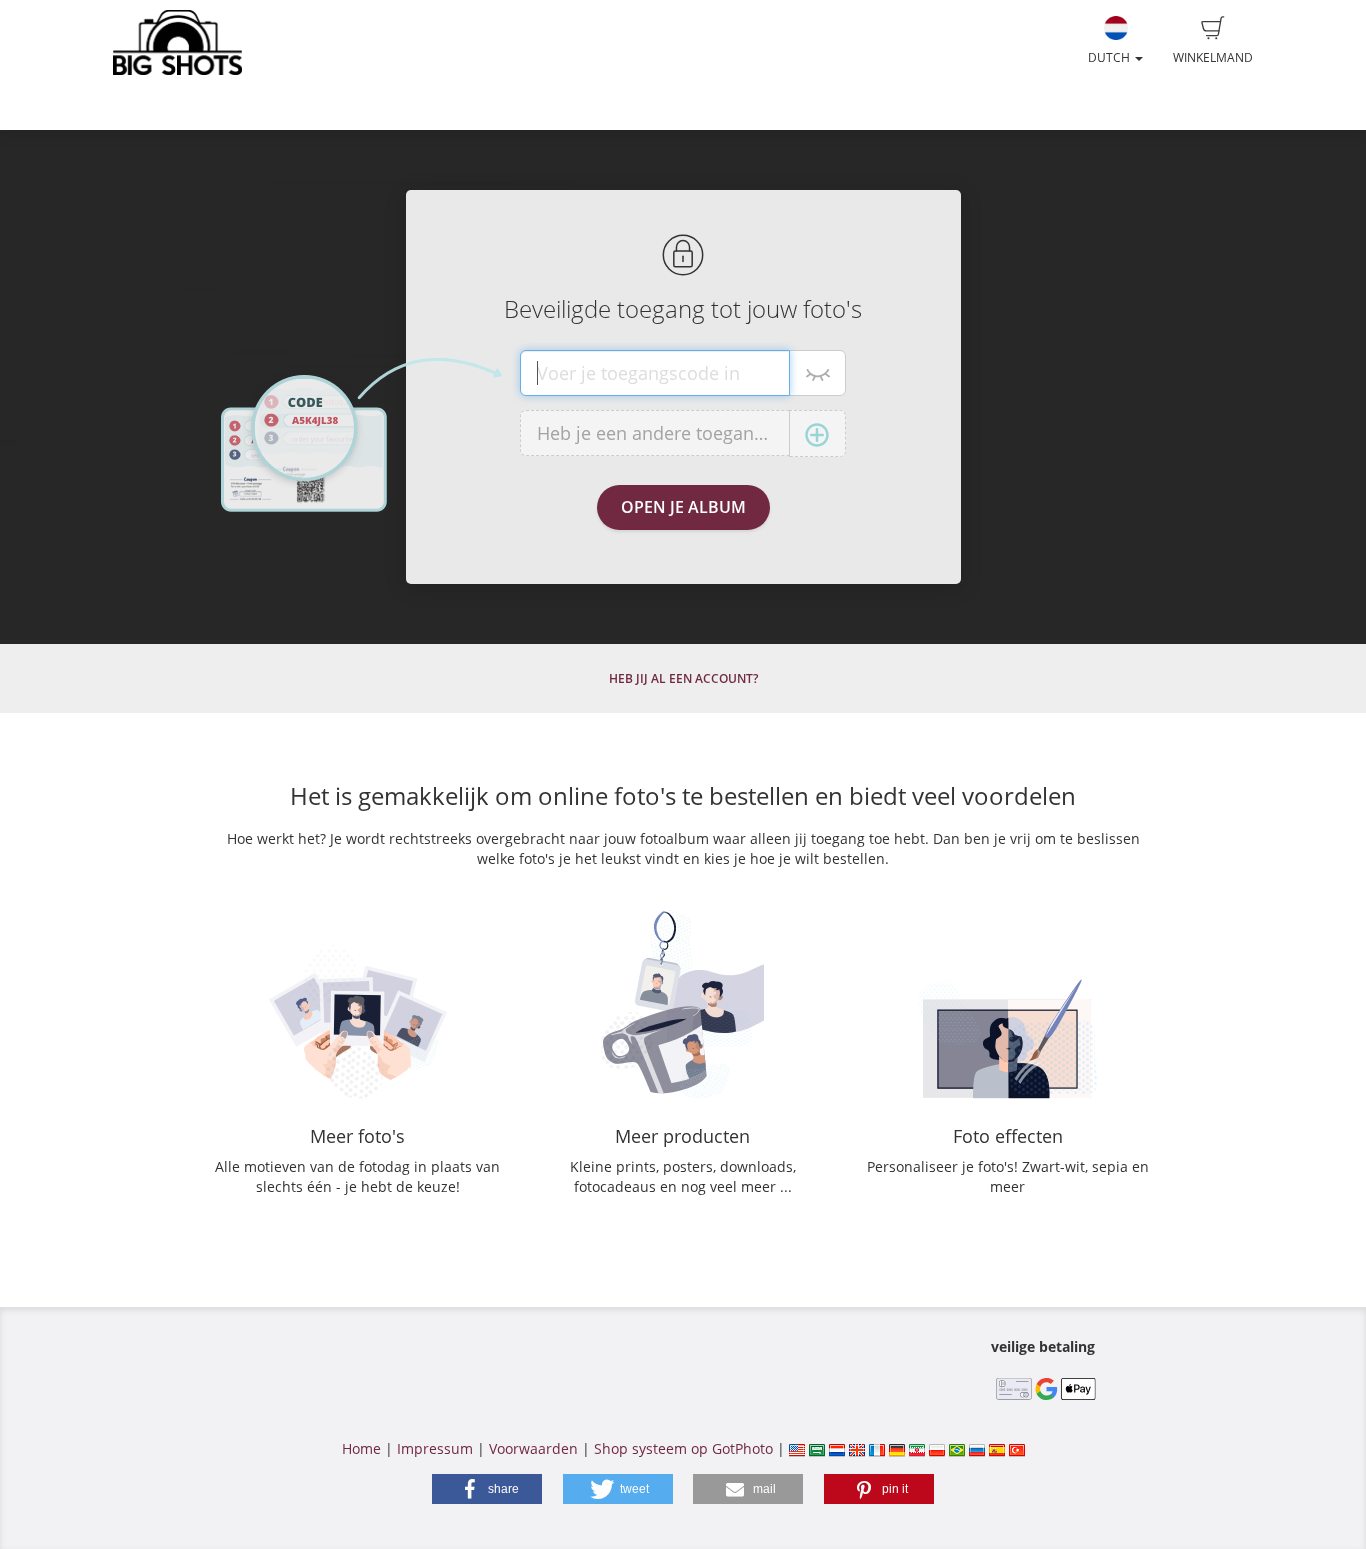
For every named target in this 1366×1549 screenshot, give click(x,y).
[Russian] (977, 1448)
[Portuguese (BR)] (957, 1448)
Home (361, 1448)
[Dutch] (837, 1448)
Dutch (1110, 57)
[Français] (877, 1448)
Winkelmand (1213, 57)
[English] (857, 1448)
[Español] (997, 1448)
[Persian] (917, 1448)
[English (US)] (797, 1448)
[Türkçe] (1017, 1448)
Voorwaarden (533, 1448)
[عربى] (817, 1448)
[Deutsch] (897, 1448)
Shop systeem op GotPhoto (683, 1448)
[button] (487, 1489)
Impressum (435, 1448)
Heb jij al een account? (683, 678)
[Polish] (937, 1448)
